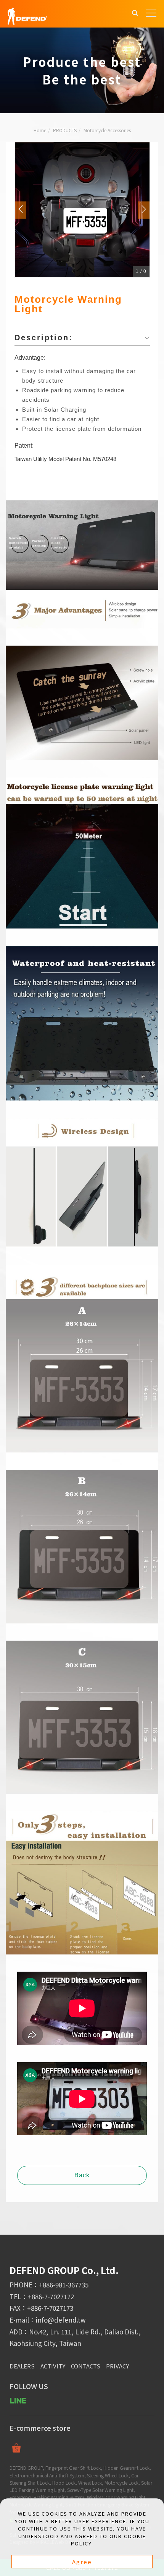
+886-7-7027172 (51, 2296)
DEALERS (22, 2366)
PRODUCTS (65, 130)
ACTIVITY (53, 2366)
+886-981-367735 (64, 2285)
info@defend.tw (61, 2320)
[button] (135, 14)
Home (40, 130)
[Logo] (27, 15)
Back (82, 2175)
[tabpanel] (82, 70)
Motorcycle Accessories (107, 130)
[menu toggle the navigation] (151, 13)
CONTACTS (86, 2366)
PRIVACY (117, 2366)
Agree (82, 2562)
